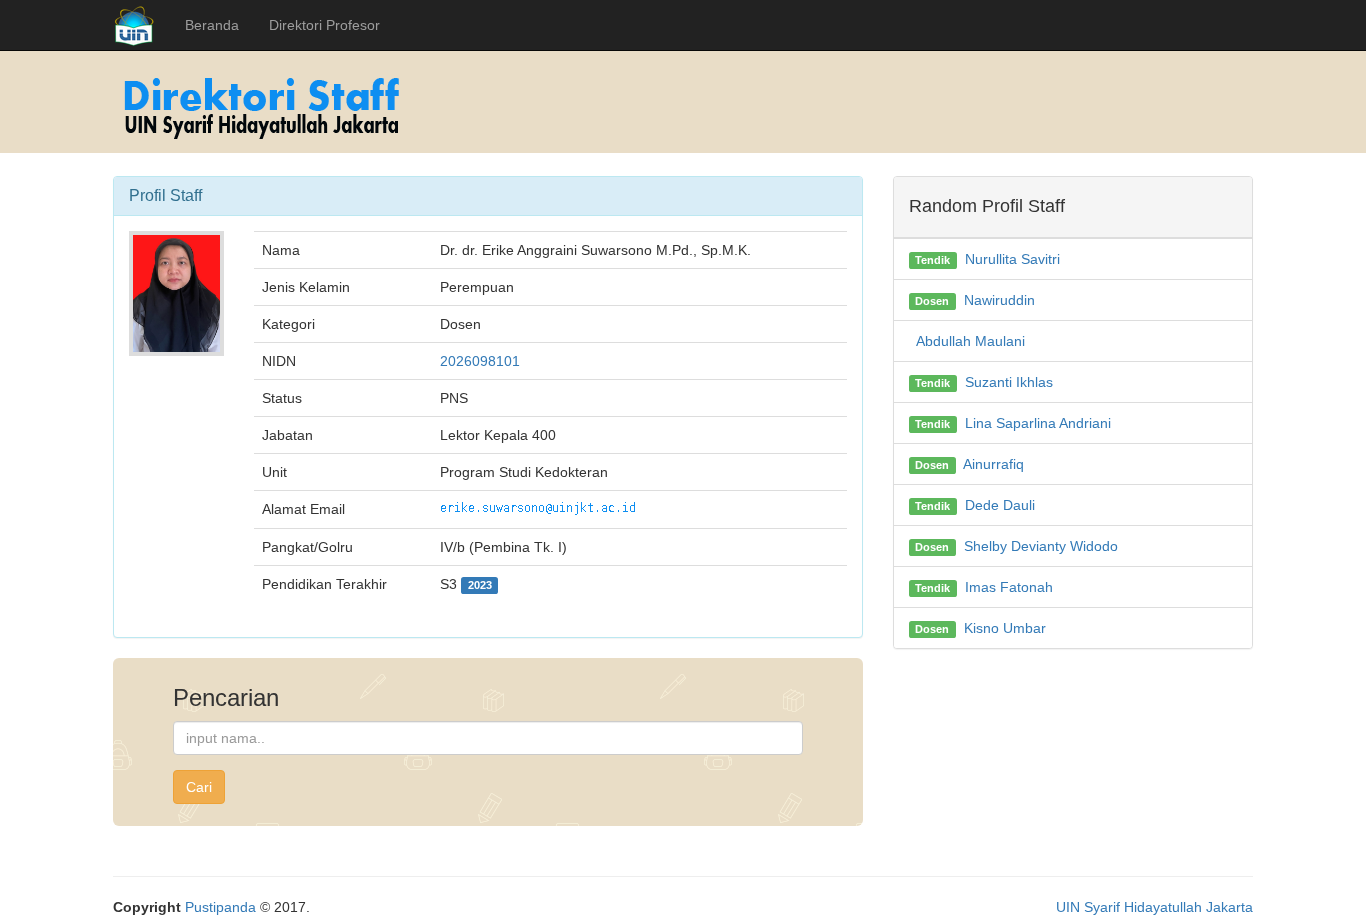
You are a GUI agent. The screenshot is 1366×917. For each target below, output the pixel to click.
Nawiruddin (999, 300)
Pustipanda (220, 907)
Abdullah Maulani (970, 341)
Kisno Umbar (1005, 628)
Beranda (212, 25)
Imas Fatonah (1009, 587)
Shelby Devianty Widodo (1041, 546)
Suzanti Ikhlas (1009, 382)
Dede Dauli (1000, 505)
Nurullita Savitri (1012, 259)
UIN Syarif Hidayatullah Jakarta (1154, 907)
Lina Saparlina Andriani (1038, 423)
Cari (199, 787)
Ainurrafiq (993, 464)
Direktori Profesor (324, 25)
